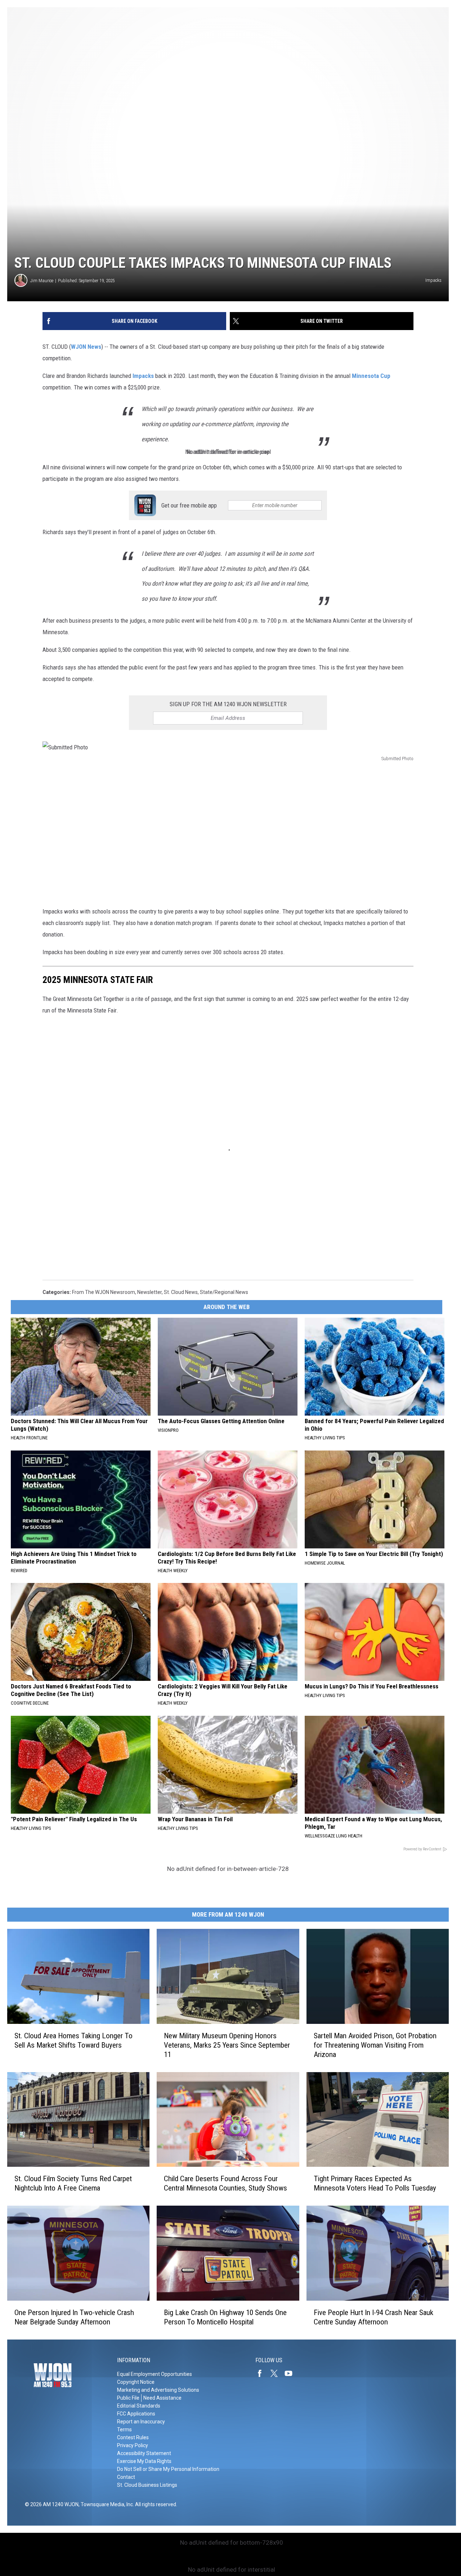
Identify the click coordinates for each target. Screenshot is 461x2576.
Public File (128, 2398)
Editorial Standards (139, 2406)
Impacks (143, 376)
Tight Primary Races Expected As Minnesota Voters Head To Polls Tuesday (375, 2184)
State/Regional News (224, 1292)
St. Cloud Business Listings (147, 2485)
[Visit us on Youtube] (291, 2373)
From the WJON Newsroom (104, 1292)
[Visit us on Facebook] (263, 2373)
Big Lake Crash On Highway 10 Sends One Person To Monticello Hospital (225, 2317)
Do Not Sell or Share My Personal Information (168, 2469)
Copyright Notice (136, 2382)
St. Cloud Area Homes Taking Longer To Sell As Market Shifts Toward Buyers (73, 2040)
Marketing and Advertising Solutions (158, 2390)
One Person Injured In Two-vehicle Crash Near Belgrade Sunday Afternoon (74, 2317)
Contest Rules (133, 2437)
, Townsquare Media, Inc (106, 2504)
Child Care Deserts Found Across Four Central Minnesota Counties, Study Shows (225, 2184)
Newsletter (149, 1292)
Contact (126, 2477)
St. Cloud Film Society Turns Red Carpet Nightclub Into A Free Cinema (73, 2184)
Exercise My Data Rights (144, 2461)
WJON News (86, 347)
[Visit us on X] (277, 2373)
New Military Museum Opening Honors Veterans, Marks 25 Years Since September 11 (227, 2045)
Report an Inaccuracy (141, 2422)
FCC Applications (136, 2414)
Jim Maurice (42, 281)
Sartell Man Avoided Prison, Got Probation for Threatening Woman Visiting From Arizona (375, 2045)
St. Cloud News (181, 1292)
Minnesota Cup (370, 376)
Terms (124, 2430)
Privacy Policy (133, 2445)
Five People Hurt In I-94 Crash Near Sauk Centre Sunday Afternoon (373, 2317)
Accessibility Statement (144, 2453)
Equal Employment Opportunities (155, 2374)
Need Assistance (162, 2398)
